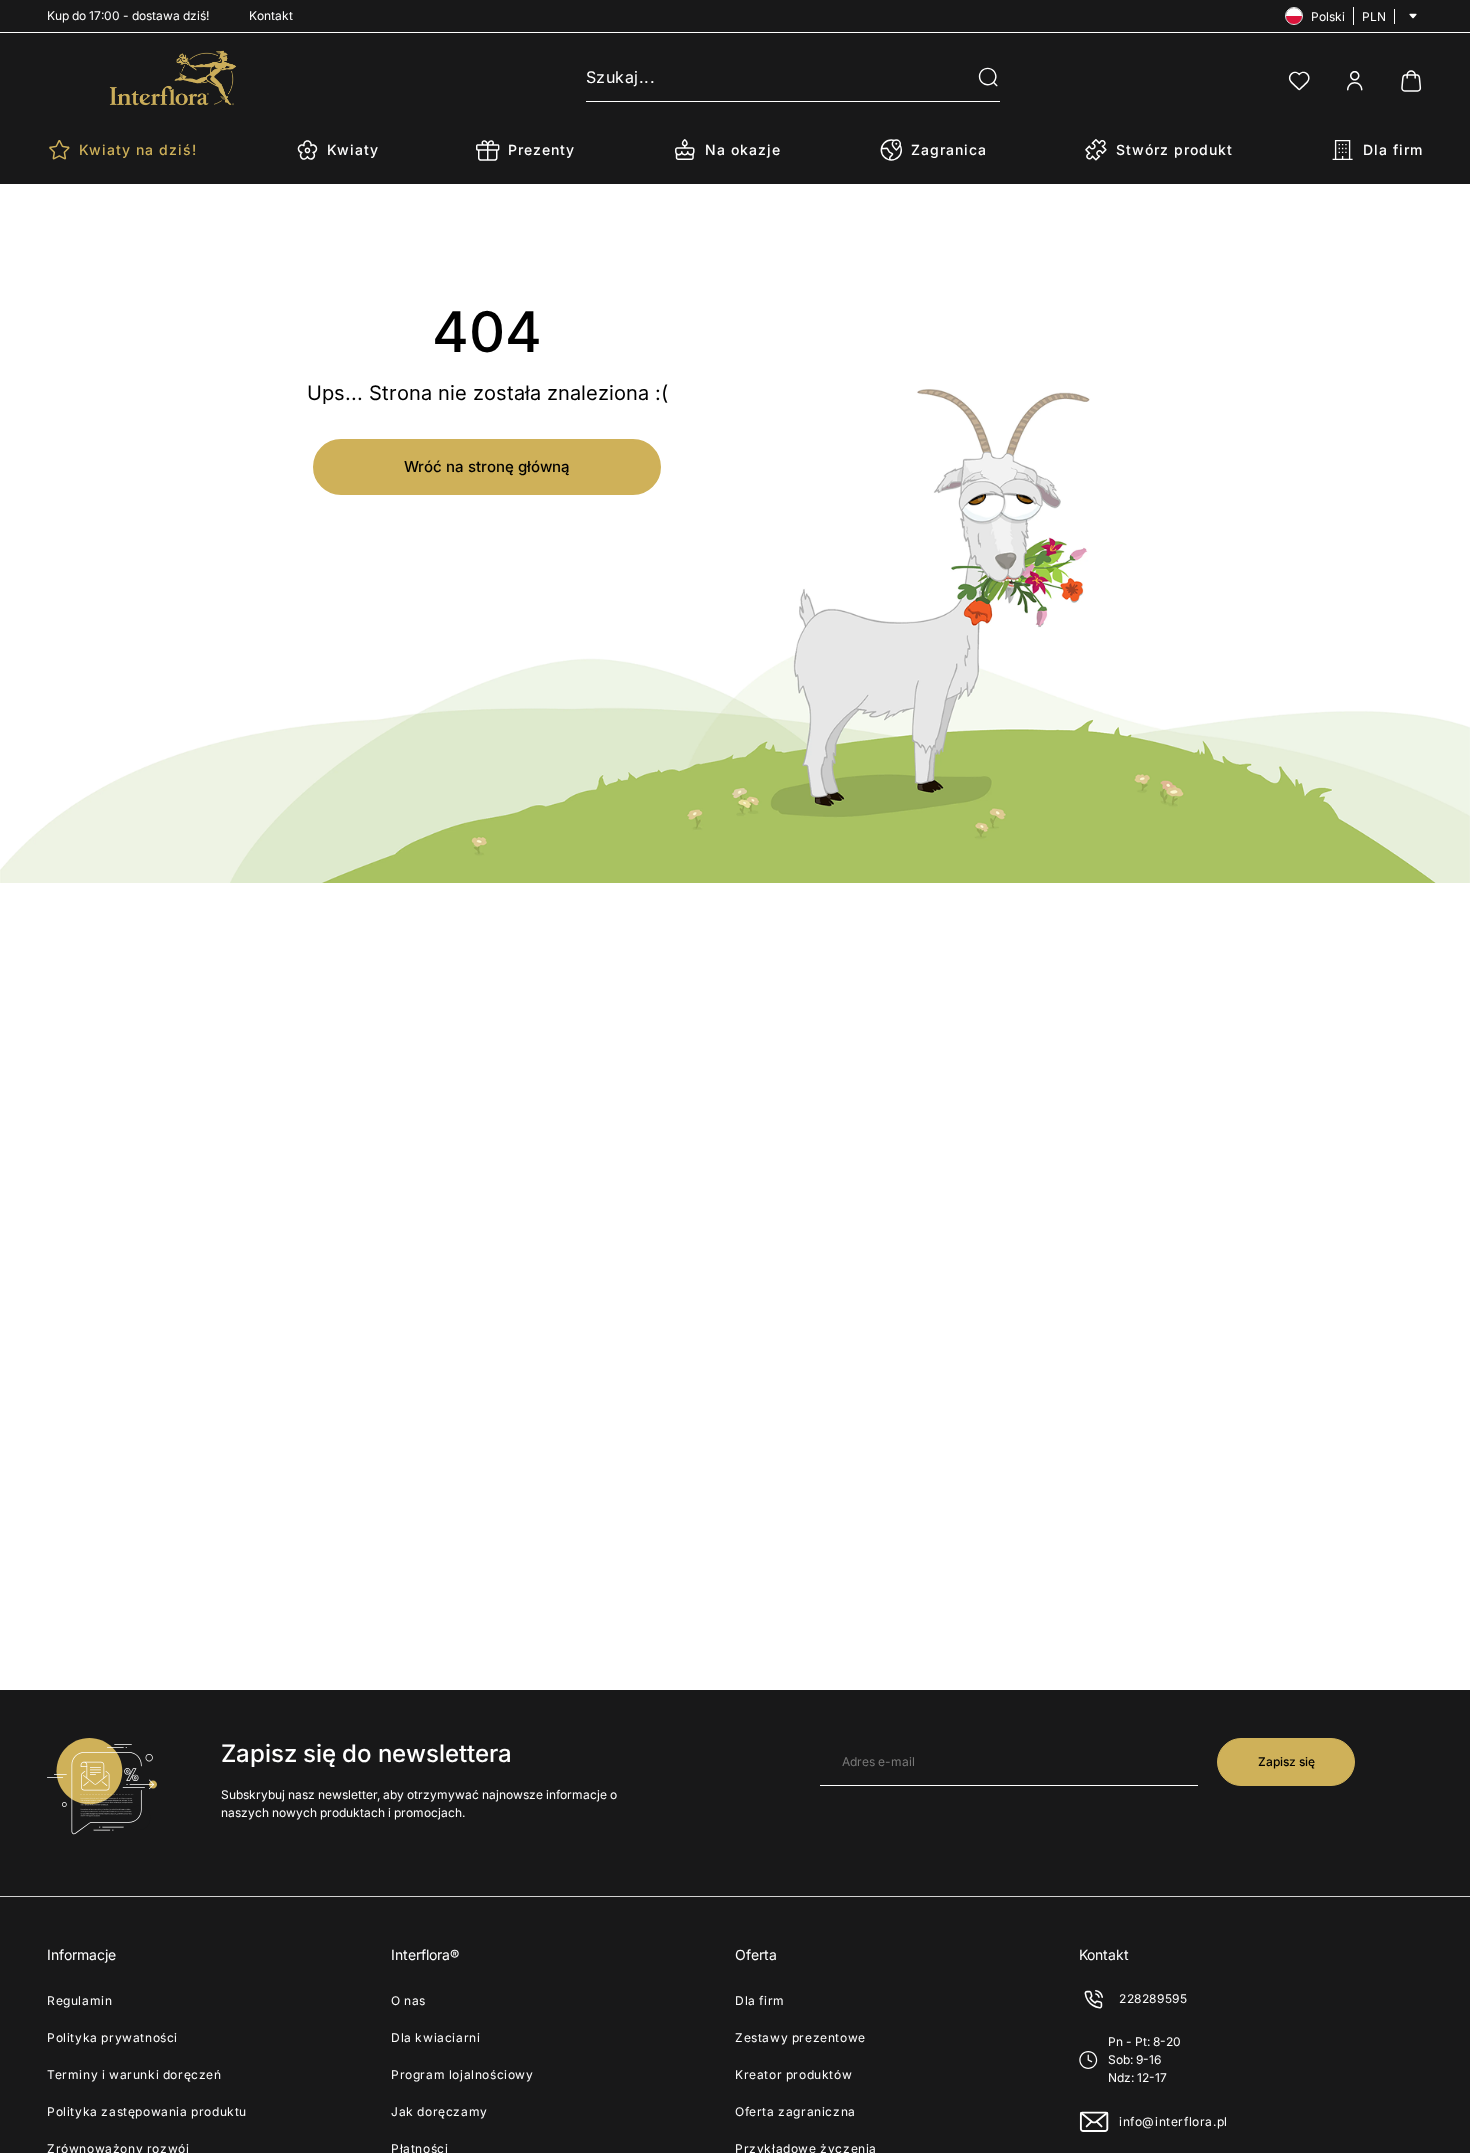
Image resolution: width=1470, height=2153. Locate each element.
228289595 (1153, 1998)
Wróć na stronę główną (487, 466)
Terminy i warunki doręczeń (134, 2074)
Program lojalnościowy (462, 2074)
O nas (408, 2000)
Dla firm (760, 2000)
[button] (976, 78)
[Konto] (1355, 81)
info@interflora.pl (1173, 2121)
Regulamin (79, 2000)
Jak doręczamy (439, 2111)
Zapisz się (1286, 1761)
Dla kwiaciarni (435, 2037)
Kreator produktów (793, 2074)
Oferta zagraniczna (795, 2111)
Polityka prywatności (112, 2037)
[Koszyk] (1411, 81)
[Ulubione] (1299, 81)
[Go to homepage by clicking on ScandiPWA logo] (173, 78)
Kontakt (271, 15)
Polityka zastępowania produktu (147, 2111)
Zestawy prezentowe (800, 2037)
